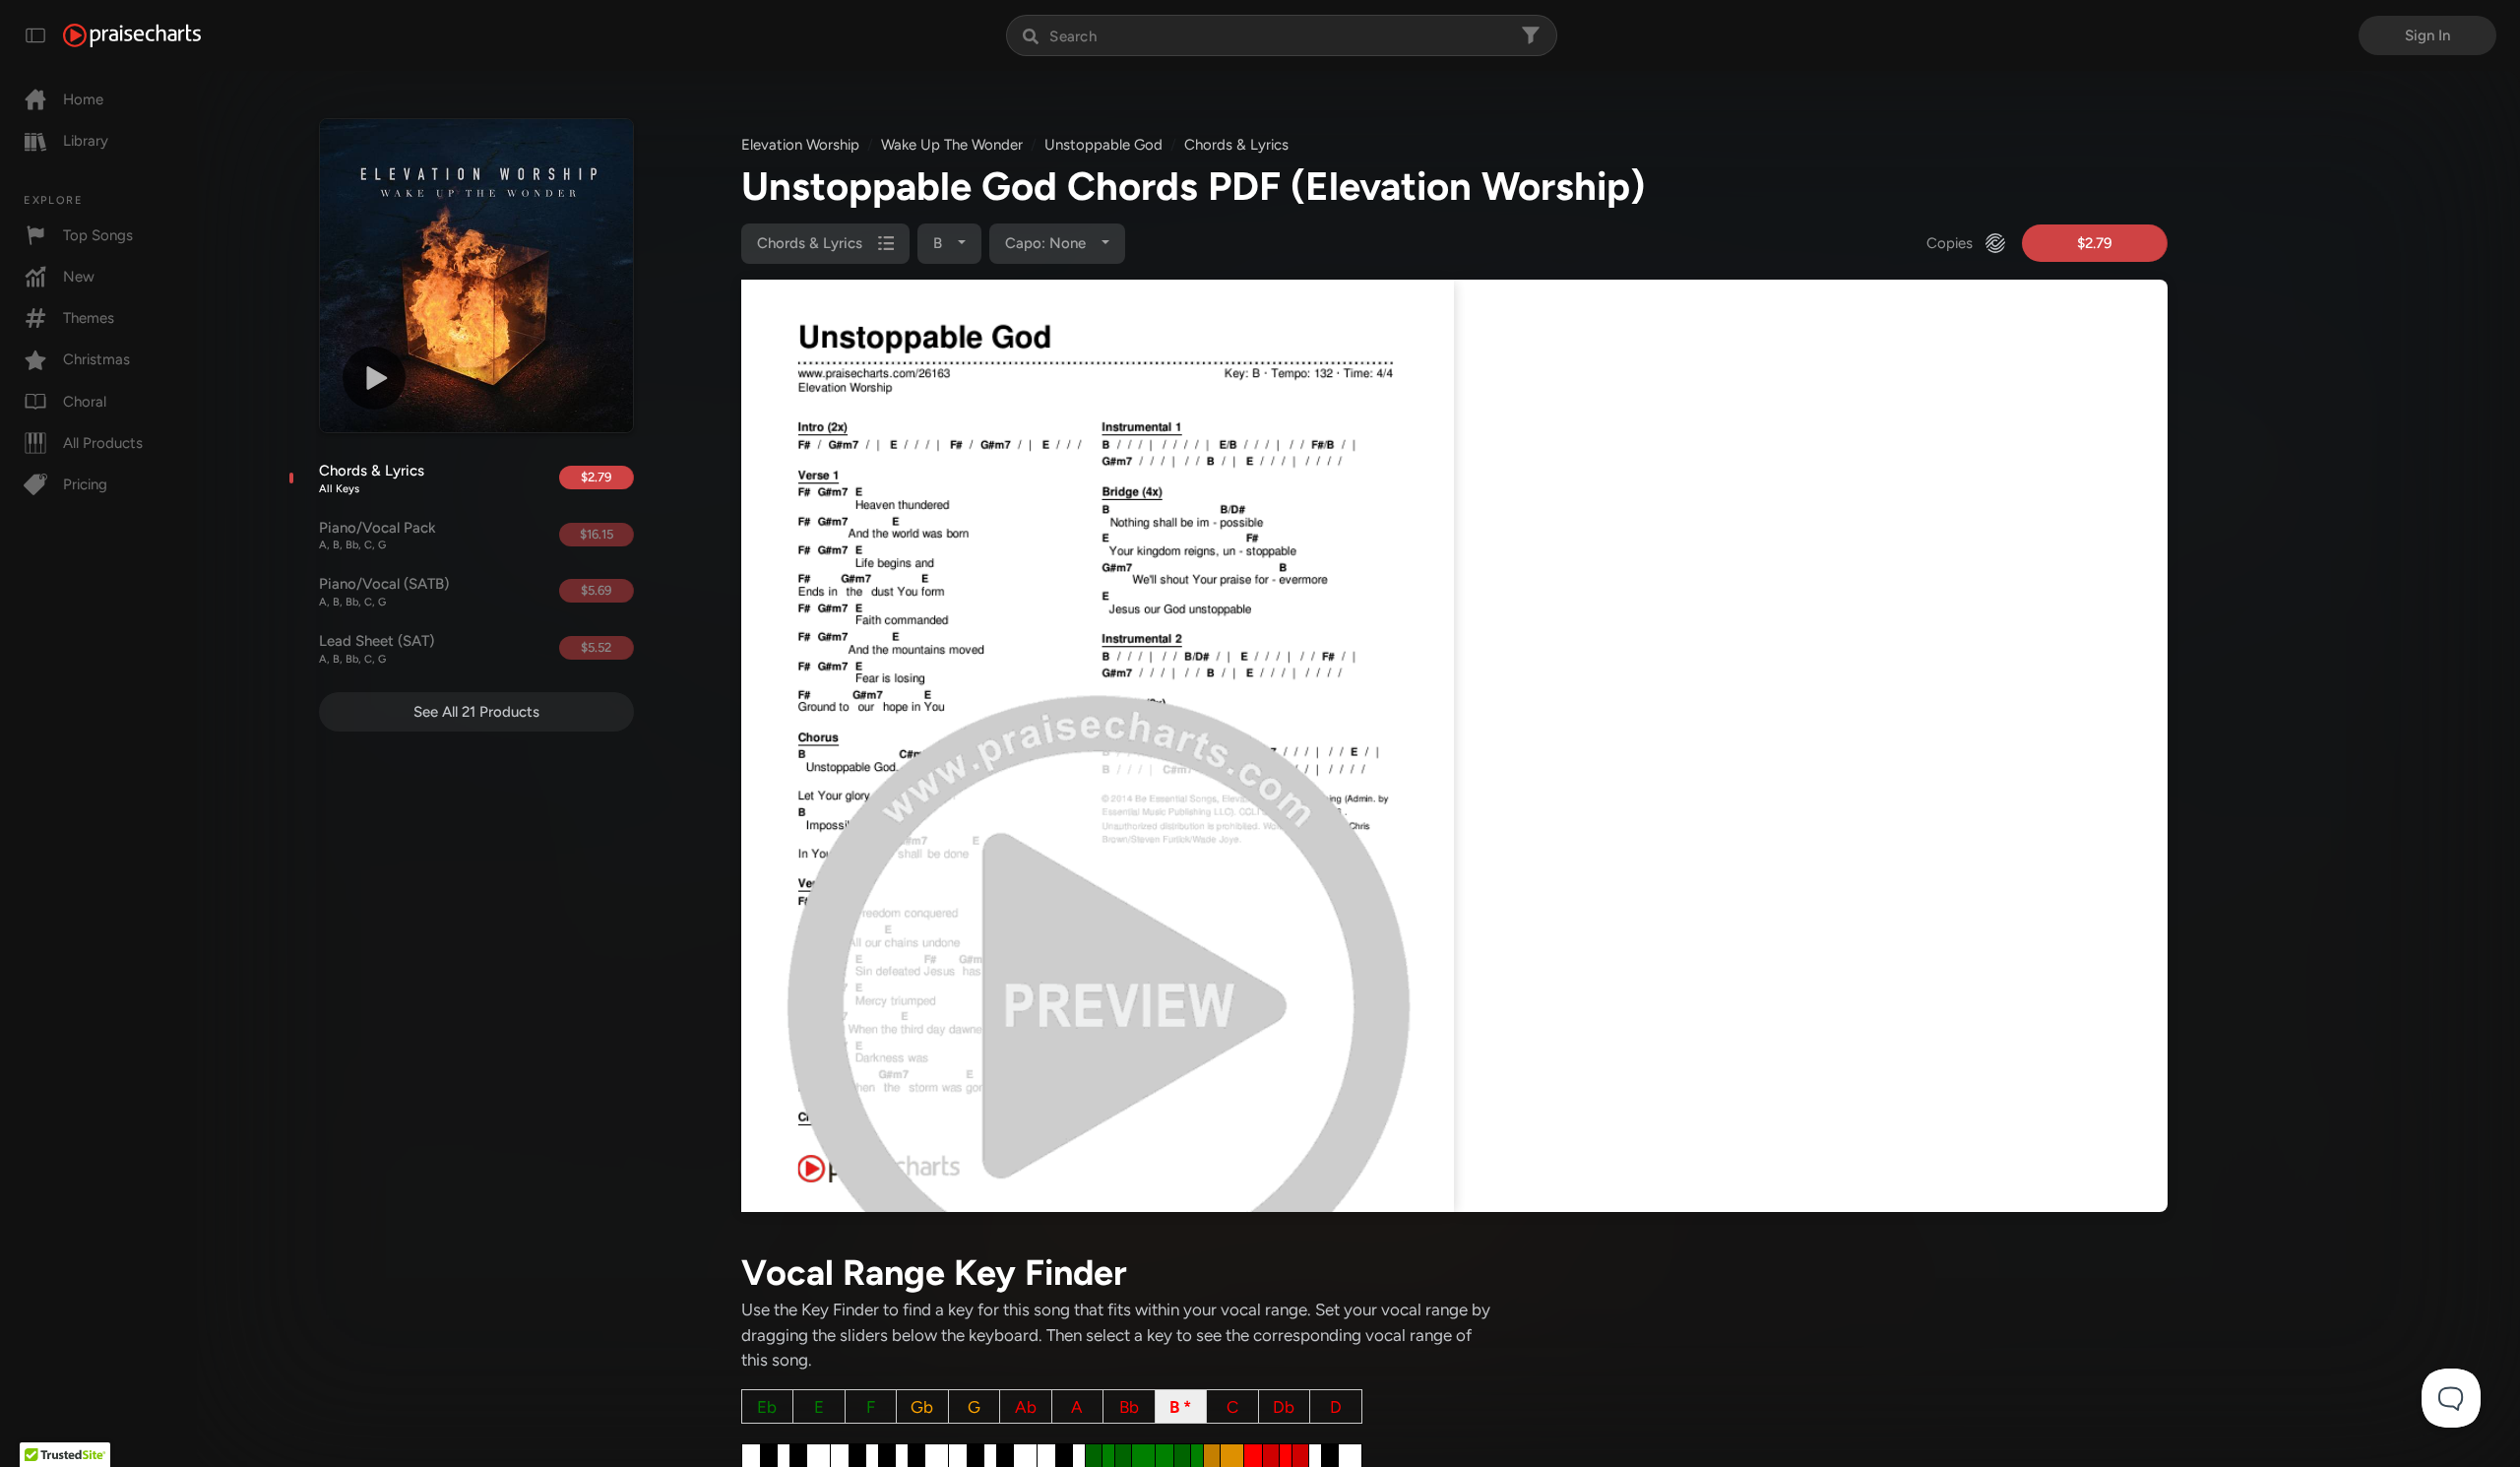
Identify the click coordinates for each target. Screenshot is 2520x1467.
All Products (103, 443)
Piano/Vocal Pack (378, 536)
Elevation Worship (800, 145)
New (79, 277)
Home (83, 99)
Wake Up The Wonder (952, 145)
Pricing (85, 484)
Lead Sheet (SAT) (377, 649)
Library (86, 141)
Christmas (96, 359)
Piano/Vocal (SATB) (384, 592)
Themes (89, 318)
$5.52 (596, 647)
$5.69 (596, 590)
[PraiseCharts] (132, 35)
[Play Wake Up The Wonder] (374, 378)
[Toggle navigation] (35, 35)
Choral (85, 402)
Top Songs (98, 235)
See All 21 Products (476, 712)
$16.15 (597, 534)
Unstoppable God (1103, 145)
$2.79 (596, 477)
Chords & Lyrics (372, 478)
